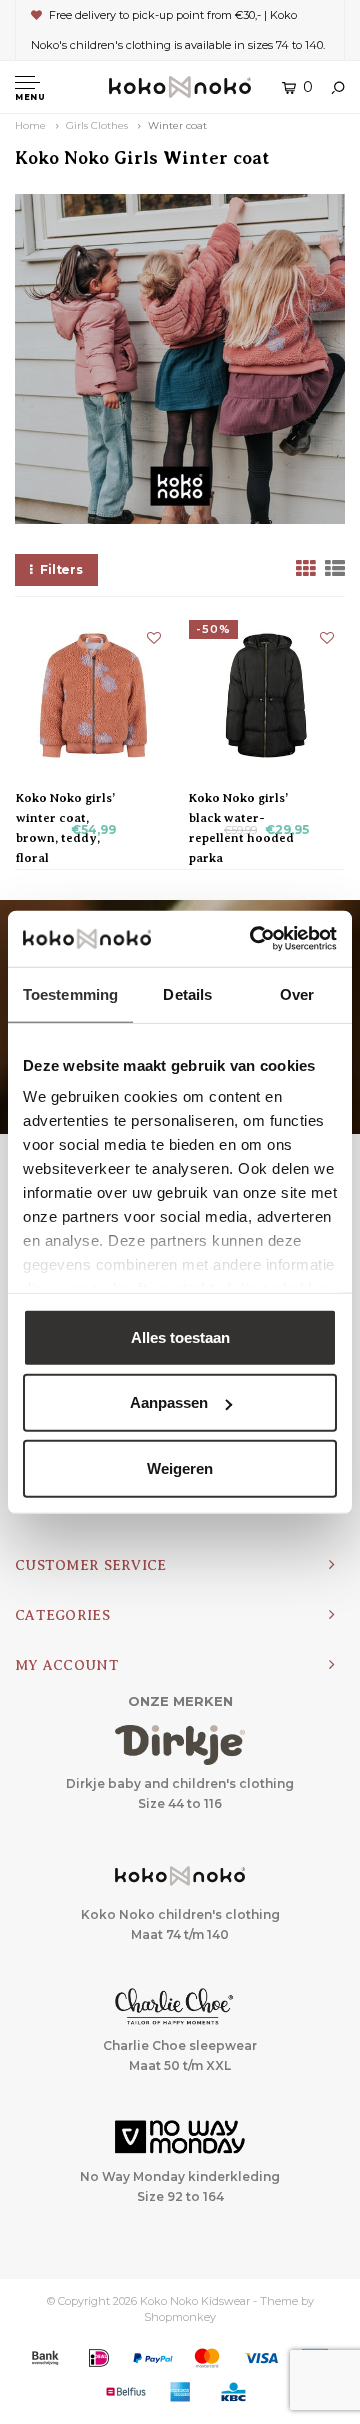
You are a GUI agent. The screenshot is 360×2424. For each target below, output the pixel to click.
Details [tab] (187, 993)
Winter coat (177, 125)
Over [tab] (297, 993)
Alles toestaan (180, 1336)
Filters (61, 569)
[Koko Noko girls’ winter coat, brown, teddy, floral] (93, 695)
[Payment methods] (45, 2358)
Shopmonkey (180, 2317)
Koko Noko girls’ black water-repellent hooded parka (241, 799)
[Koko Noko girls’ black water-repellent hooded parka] (266, 695)
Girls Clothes (97, 125)
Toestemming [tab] (70, 993)
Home (30, 125)
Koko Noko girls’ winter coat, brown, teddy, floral (65, 799)
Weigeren (180, 1467)
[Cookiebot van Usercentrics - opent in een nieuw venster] (254, 939)
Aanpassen (169, 1402)
